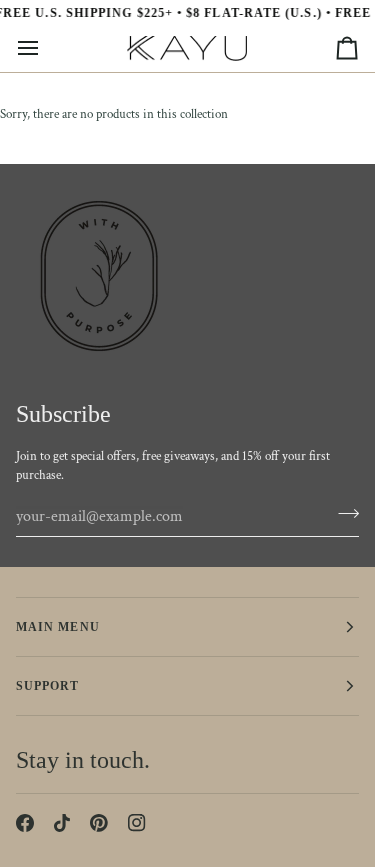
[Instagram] (137, 823)
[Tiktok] (62, 823)
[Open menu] (46, 48)
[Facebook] (25, 823)
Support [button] (48, 686)
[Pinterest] (99, 823)
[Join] (342, 514)
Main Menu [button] (58, 627)
